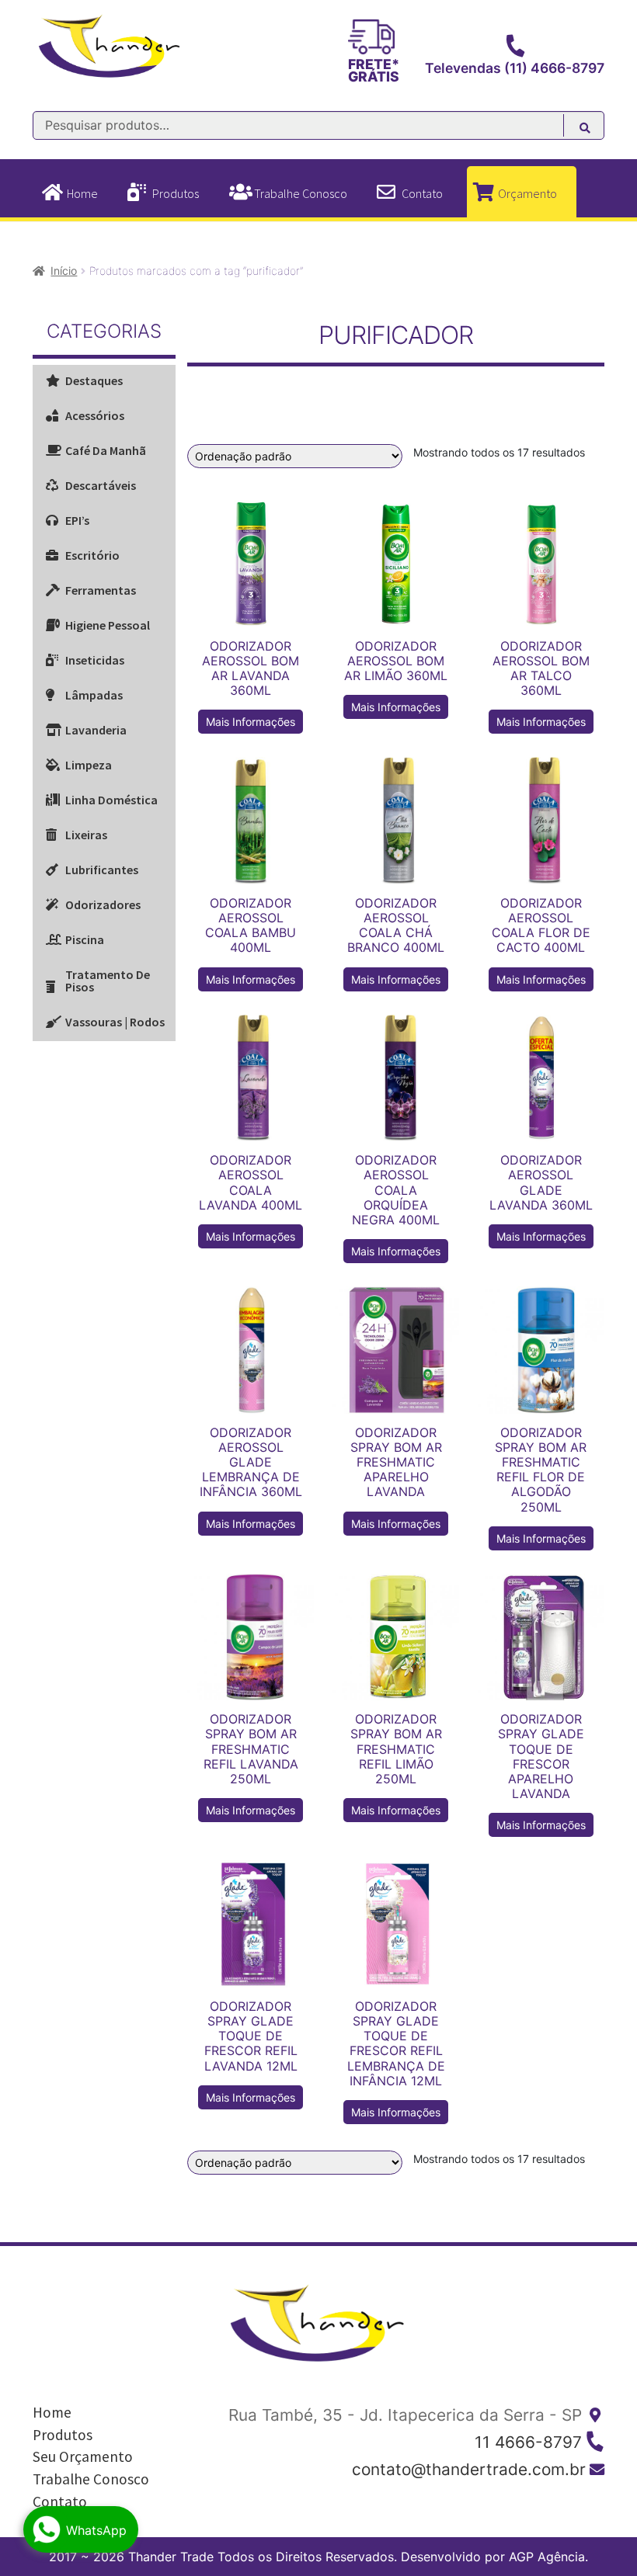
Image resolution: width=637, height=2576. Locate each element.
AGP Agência (547, 2557)
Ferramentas (101, 590)
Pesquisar (593, 130)
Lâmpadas (94, 695)
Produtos (176, 193)
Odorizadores (103, 904)
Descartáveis (101, 485)
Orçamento (527, 193)
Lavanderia (96, 730)
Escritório (92, 555)
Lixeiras (86, 835)
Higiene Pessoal (108, 625)
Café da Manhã (106, 450)
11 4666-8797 (528, 2442)
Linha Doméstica (111, 800)
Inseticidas (95, 660)
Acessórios (95, 415)
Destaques (94, 380)
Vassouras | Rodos (115, 1022)
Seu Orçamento (83, 2456)
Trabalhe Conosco (301, 193)
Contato (422, 193)
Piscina (85, 939)
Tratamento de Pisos (108, 981)
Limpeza (89, 765)
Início (64, 271)
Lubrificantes (102, 870)
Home (82, 193)
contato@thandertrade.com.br (469, 2469)
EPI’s (77, 520)
